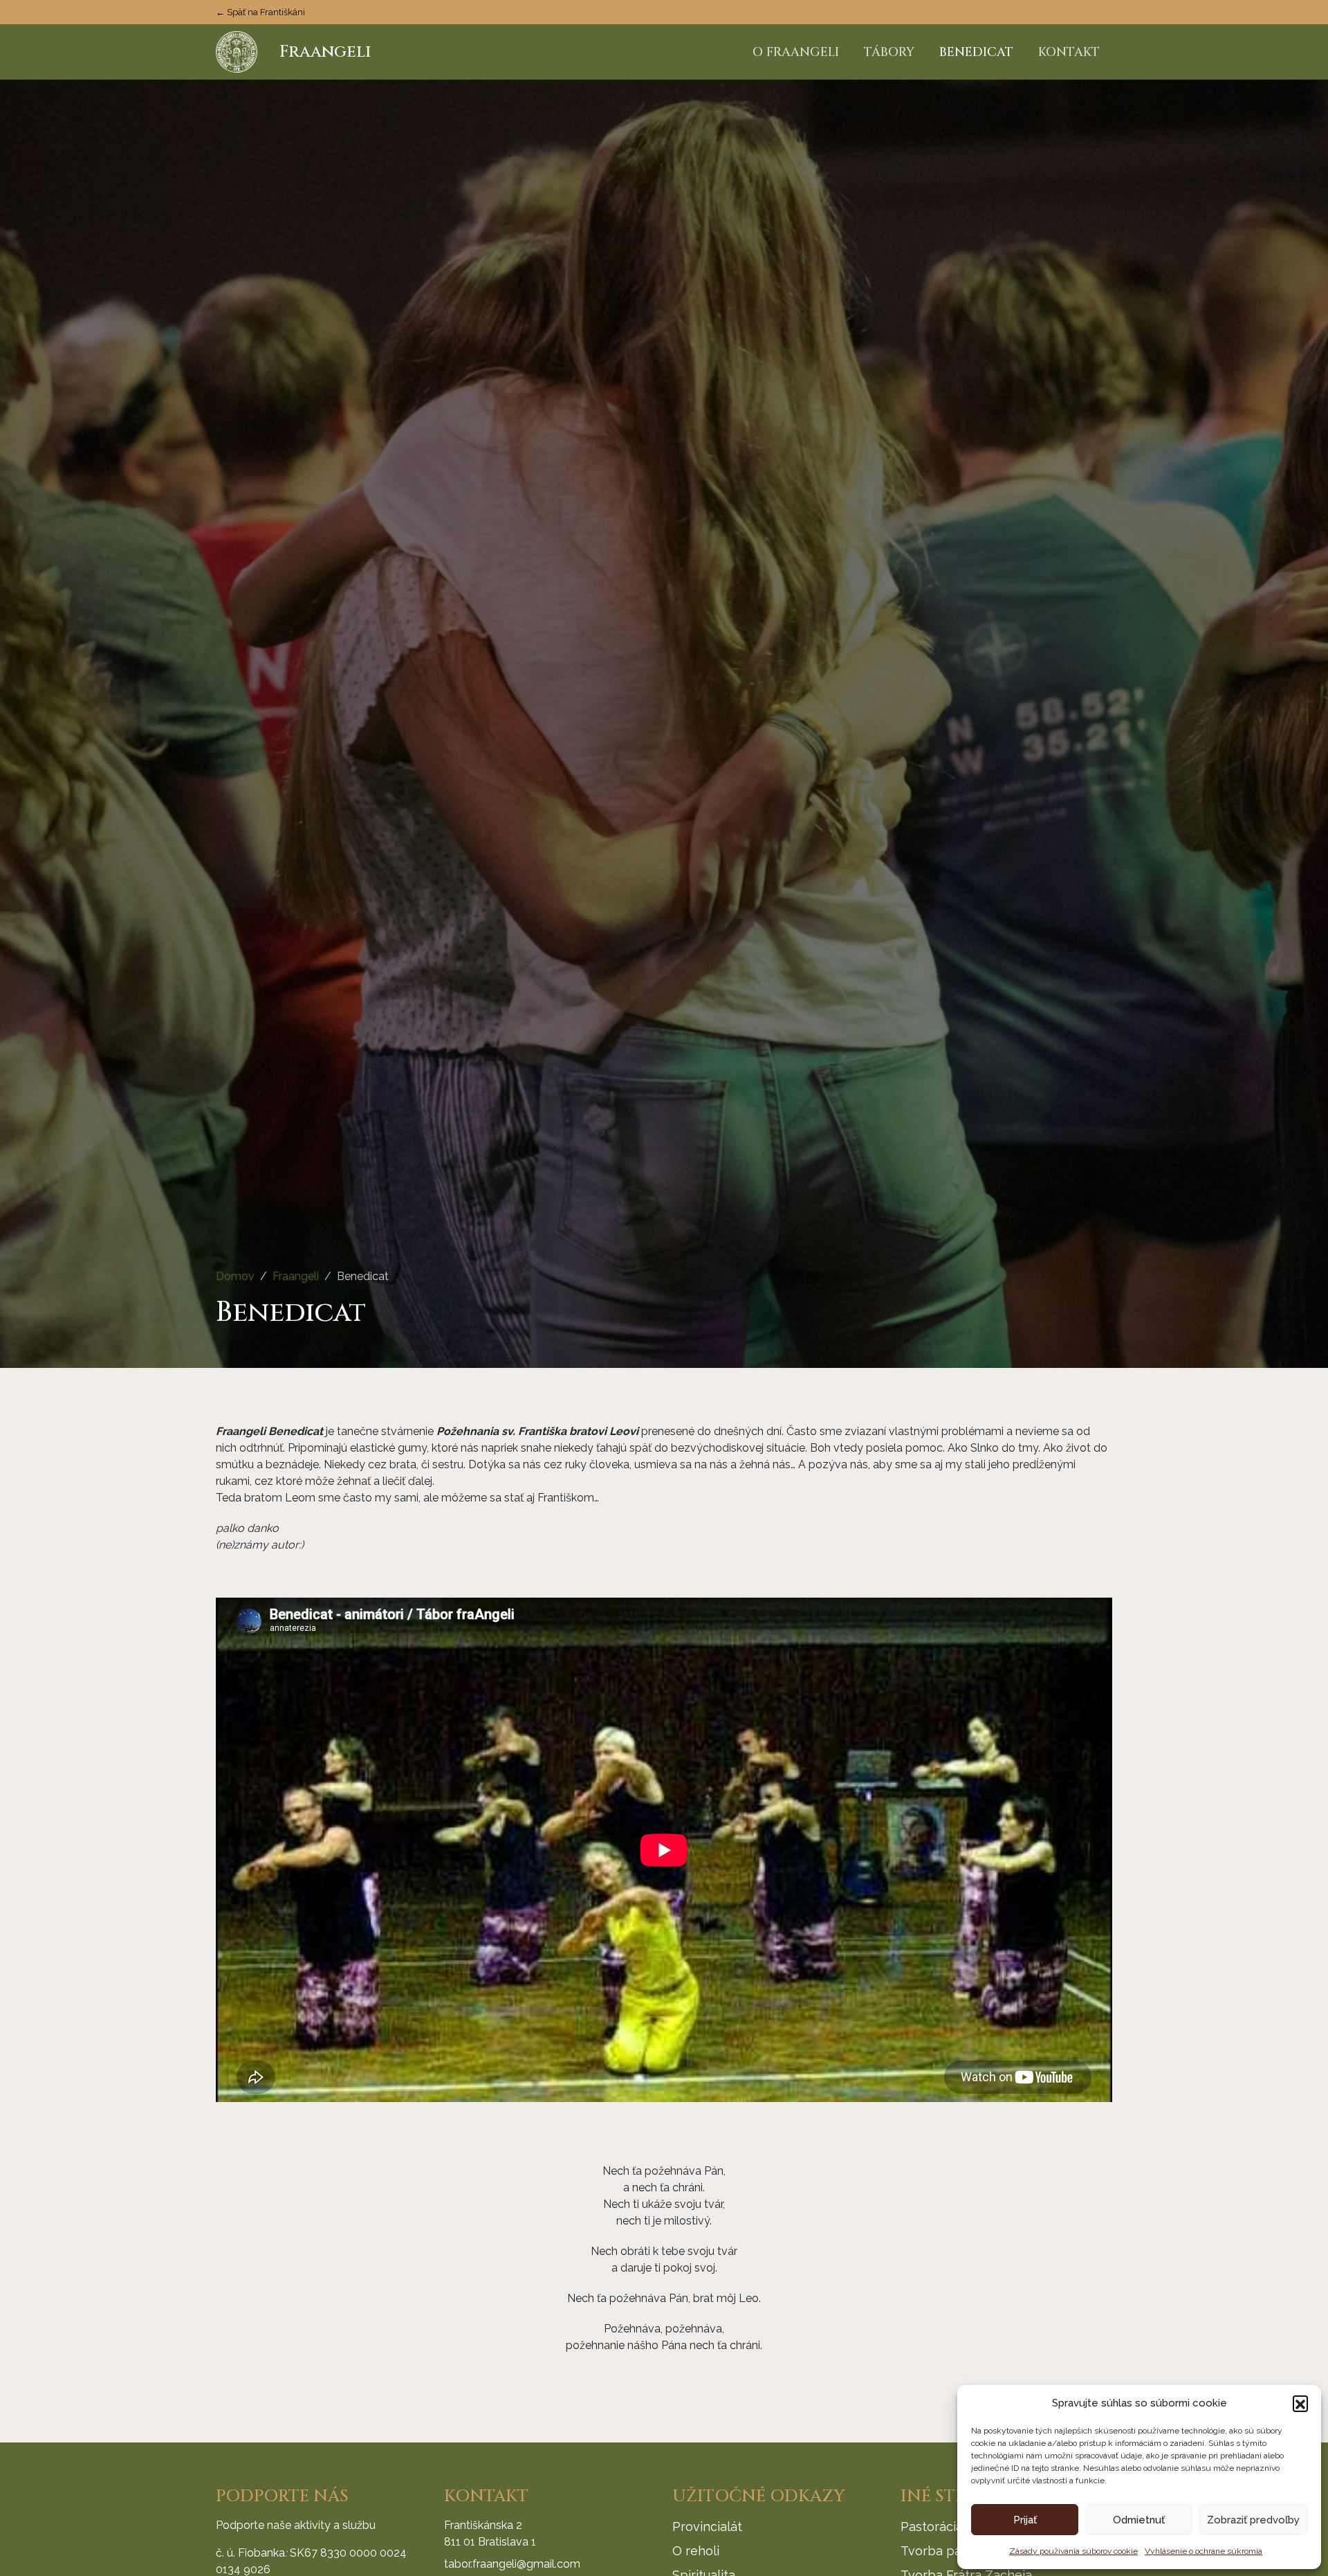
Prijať (1025, 2520)
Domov (235, 1276)
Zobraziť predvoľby (1253, 2520)
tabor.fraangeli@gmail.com (512, 2564)
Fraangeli (296, 1276)
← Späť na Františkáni (260, 12)
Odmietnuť (1139, 2520)
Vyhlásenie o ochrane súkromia (1203, 2551)
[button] (1300, 2403)
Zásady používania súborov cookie (1073, 2551)
